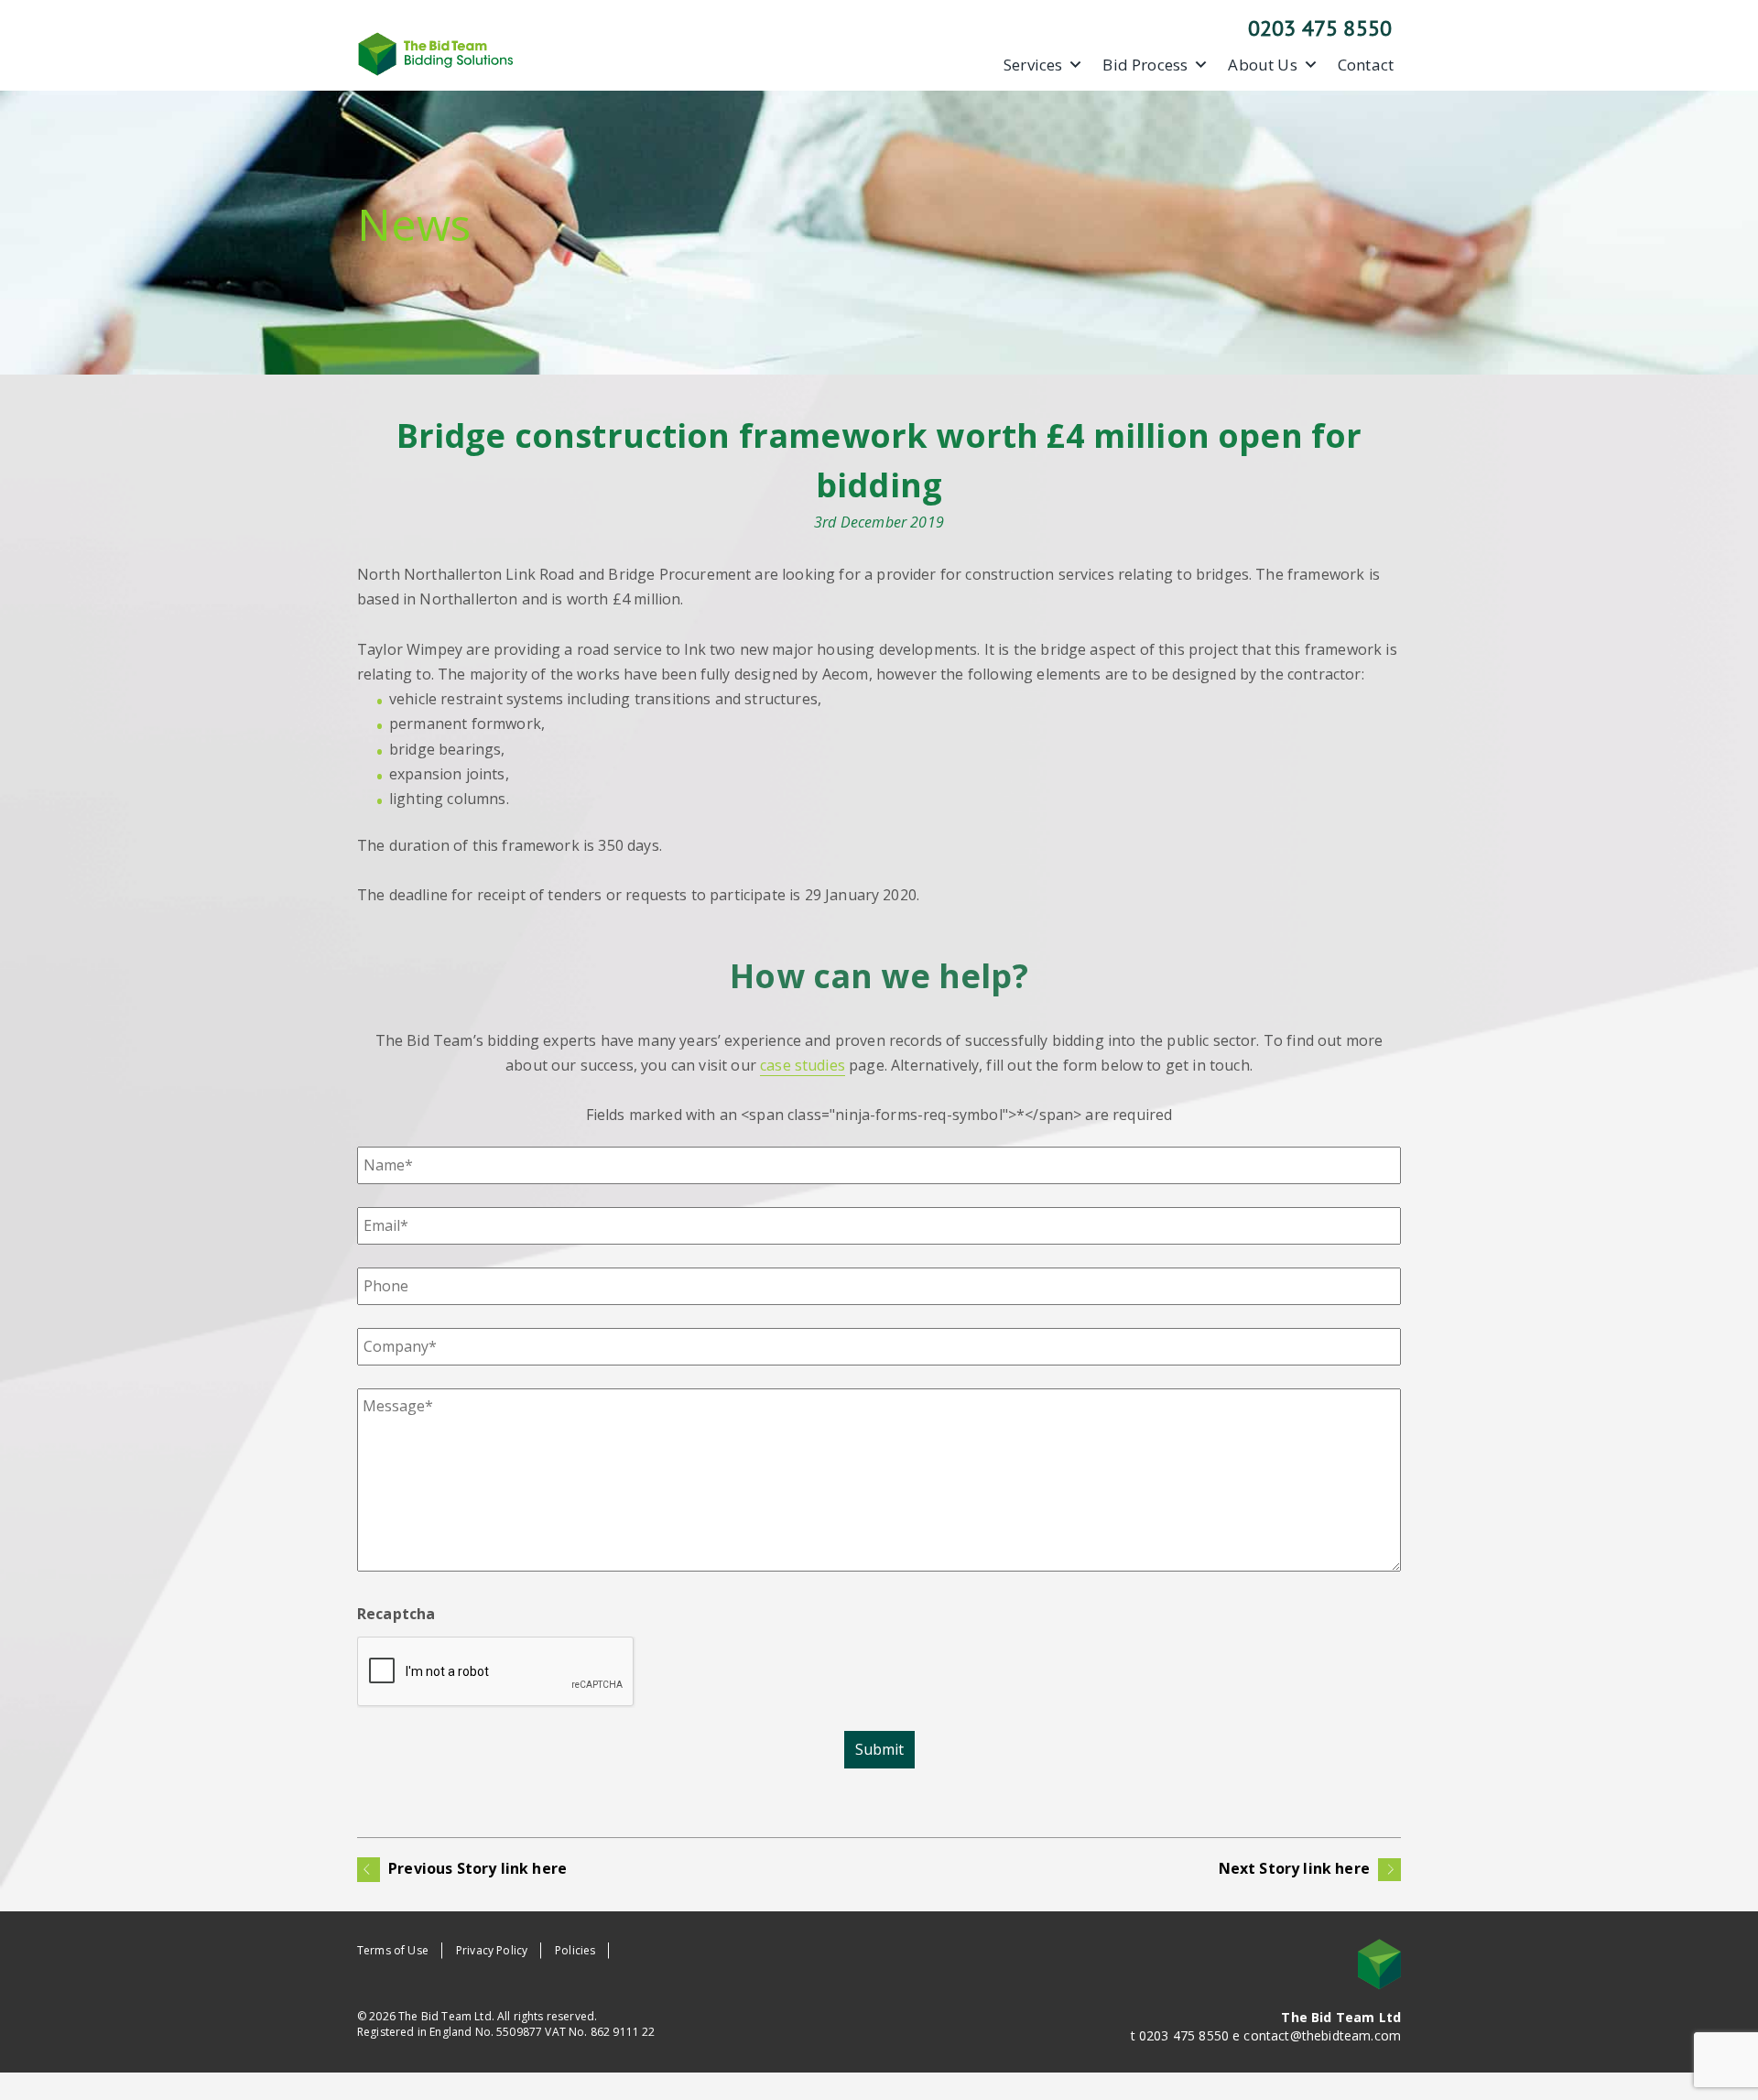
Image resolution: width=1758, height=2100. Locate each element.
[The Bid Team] (436, 52)
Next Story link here (1296, 1868)
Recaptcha (396, 1614)
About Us (1262, 65)
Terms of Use (393, 1950)
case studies (803, 1065)
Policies (575, 1950)
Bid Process (1145, 65)
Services (1033, 65)
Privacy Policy (492, 1950)
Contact (1366, 65)
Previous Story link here (476, 1868)
